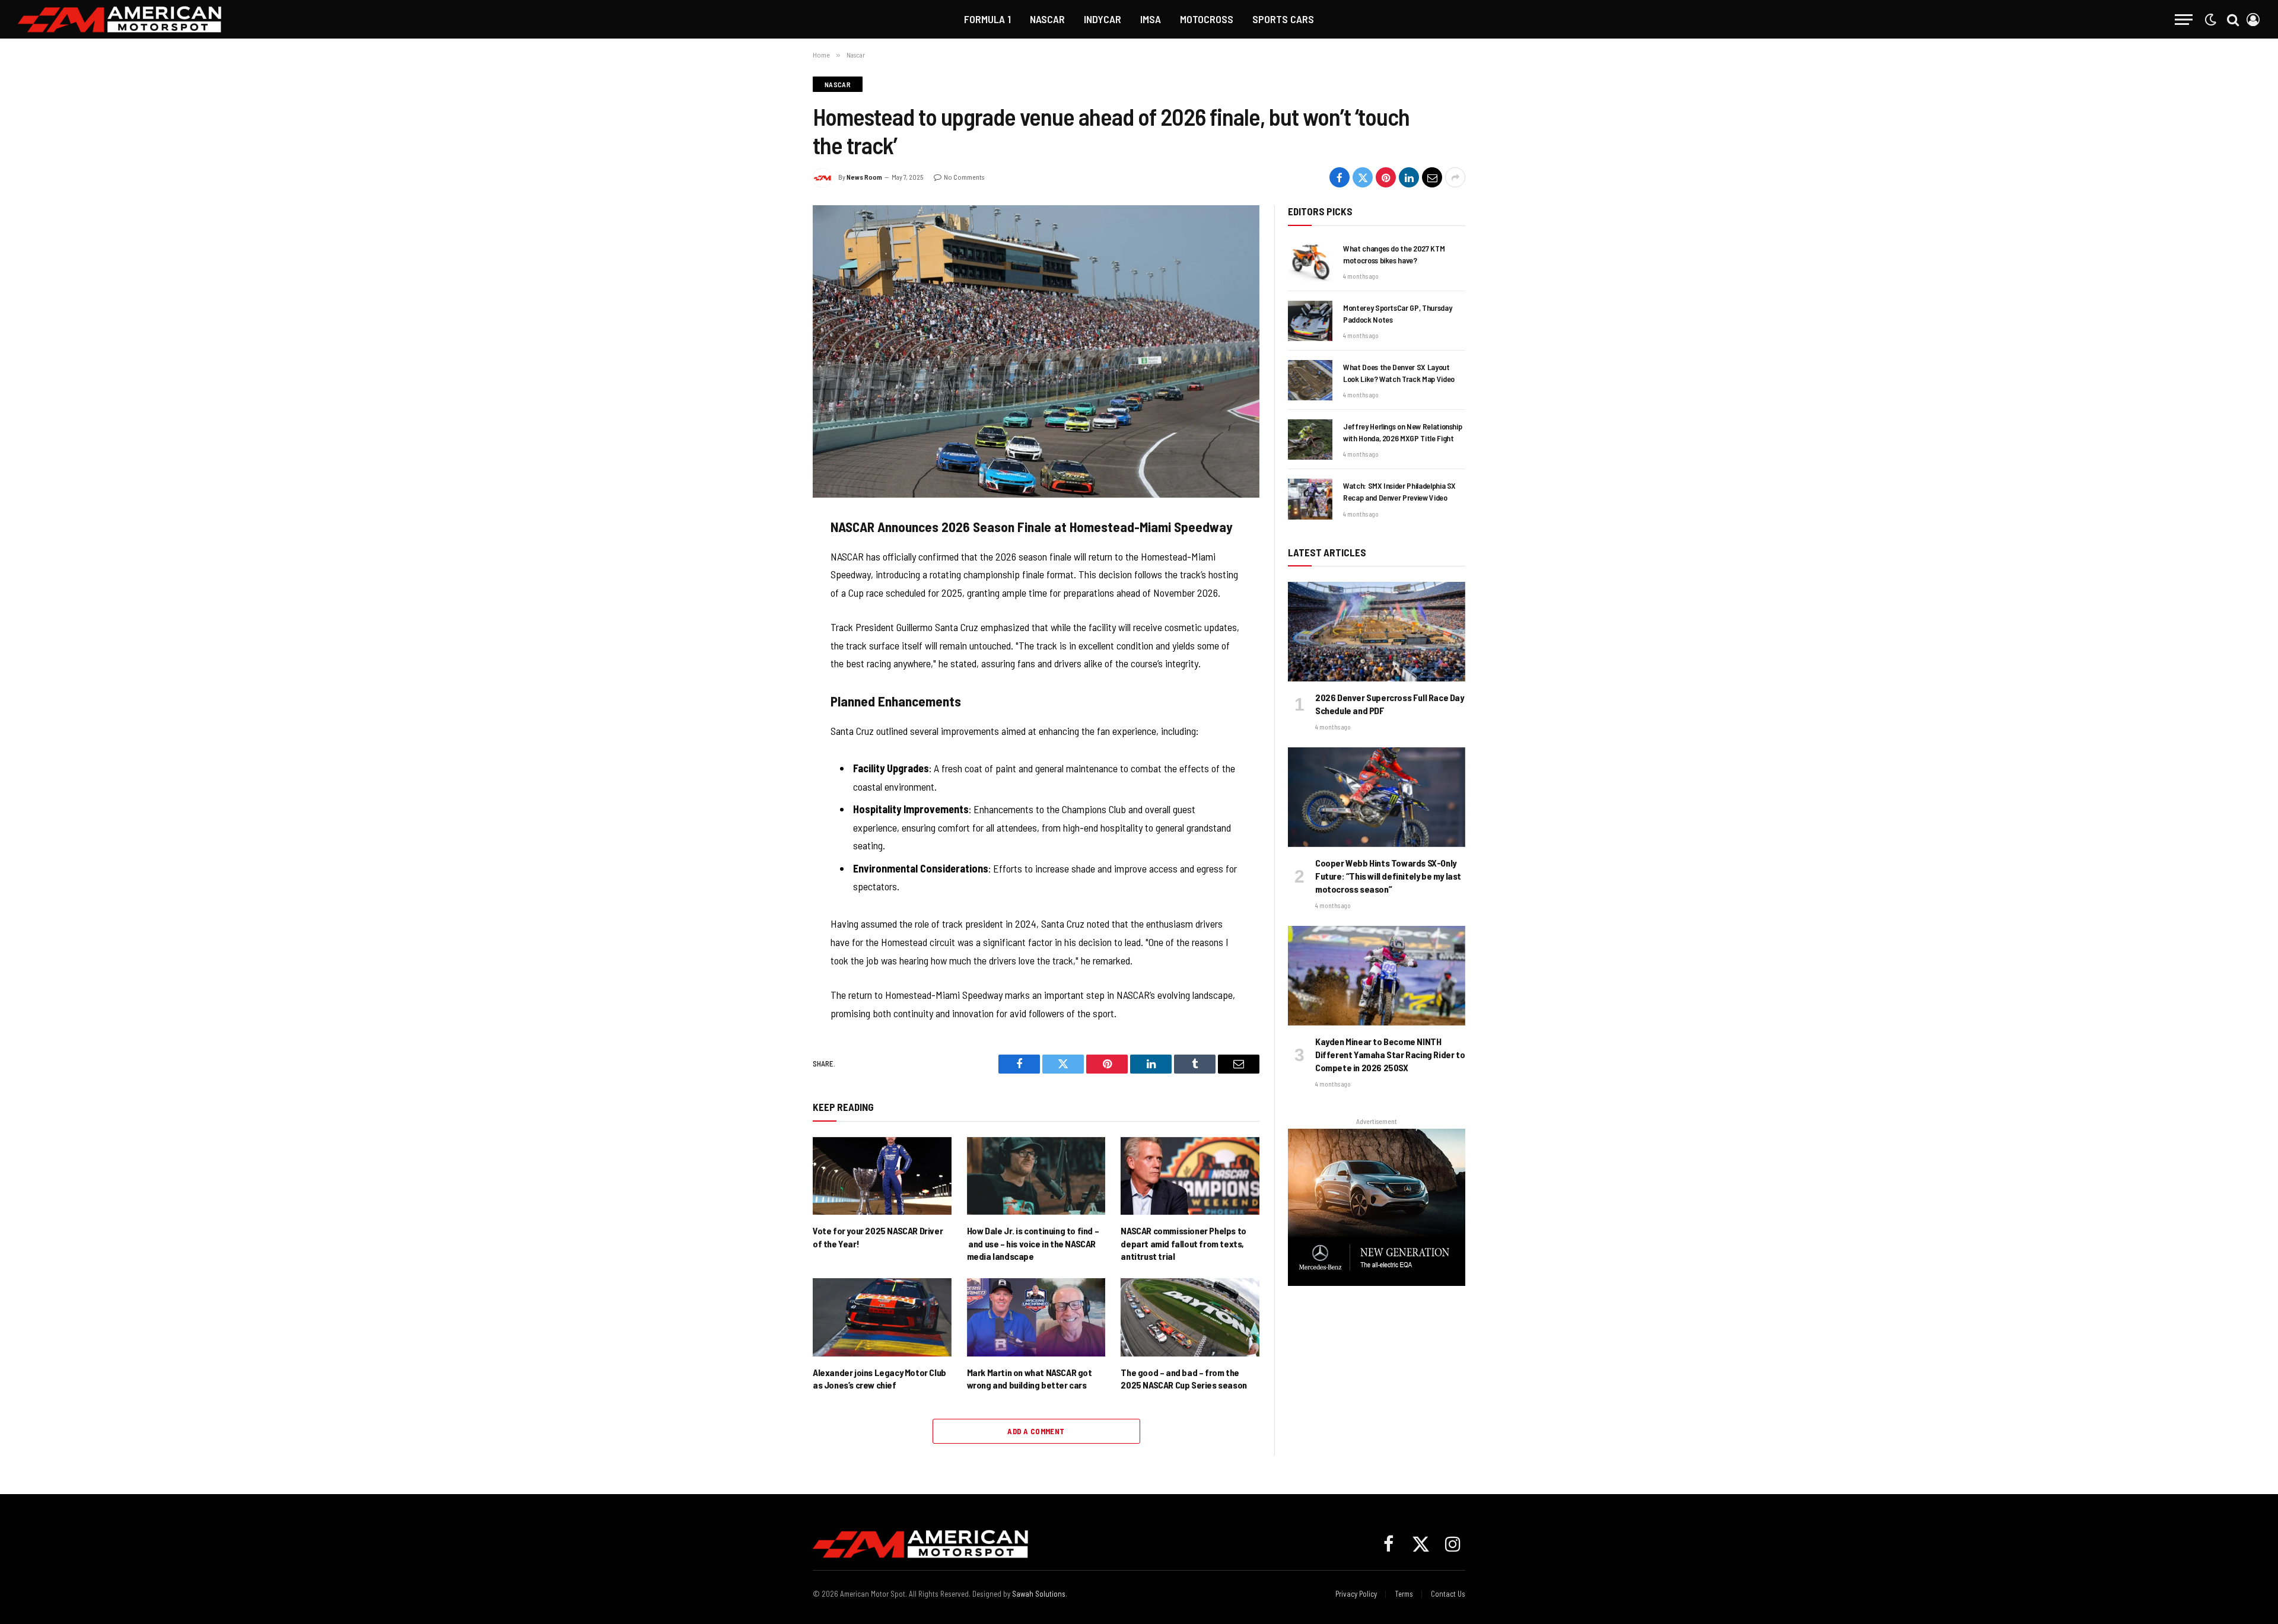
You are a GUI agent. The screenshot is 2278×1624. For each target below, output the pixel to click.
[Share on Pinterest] (1386, 177)
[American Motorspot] (120, 19)
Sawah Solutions (1039, 1594)
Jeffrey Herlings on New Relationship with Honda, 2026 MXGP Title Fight (1402, 432)
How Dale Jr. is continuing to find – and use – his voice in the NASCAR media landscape (1033, 1244)
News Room (864, 177)
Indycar (1103, 19)
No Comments (964, 177)
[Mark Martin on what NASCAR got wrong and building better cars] (1036, 1317)
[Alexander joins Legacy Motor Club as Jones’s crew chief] (882, 1317)
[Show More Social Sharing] (1455, 177)
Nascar (1047, 19)
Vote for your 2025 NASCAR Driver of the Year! (878, 1237)
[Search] (2233, 19)
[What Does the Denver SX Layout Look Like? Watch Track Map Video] (1310, 380)
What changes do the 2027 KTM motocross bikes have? (1394, 254)
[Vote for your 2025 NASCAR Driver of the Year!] (882, 1176)
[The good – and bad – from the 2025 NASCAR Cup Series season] (1190, 1317)
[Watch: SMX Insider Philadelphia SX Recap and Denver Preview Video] (1310, 499)
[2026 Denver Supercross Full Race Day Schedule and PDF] (1377, 632)
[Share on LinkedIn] (1409, 177)
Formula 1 (987, 19)
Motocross (1207, 19)
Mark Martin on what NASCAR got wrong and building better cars (1030, 1379)
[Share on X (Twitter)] (1363, 177)
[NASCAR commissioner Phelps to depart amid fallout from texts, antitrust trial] (1190, 1176)
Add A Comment (1036, 1431)
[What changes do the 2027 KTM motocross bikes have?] (1310, 262)
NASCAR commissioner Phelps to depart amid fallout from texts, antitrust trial (1183, 1244)
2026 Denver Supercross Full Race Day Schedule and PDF (1390, 704)
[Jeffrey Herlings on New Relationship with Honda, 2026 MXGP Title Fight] (1310, 440)
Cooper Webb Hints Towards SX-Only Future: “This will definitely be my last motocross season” (1388, 876)
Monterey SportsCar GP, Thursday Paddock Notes (1397, 313)
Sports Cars (1283, 19)
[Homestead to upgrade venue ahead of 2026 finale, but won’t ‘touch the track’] (1036, 351)
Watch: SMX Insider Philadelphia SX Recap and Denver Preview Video (1399, 491)
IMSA (1151, 19)
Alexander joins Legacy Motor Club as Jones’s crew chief (879, 1379)
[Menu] (2184, 19)
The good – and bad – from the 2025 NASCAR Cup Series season (1183, 1379)
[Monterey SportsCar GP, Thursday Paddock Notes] (1310, 321)
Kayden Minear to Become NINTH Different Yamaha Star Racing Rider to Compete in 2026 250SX (1390, 1054)
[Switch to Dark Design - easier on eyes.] (2210, 20)
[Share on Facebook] (1340, 177)
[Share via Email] (1432, 177)
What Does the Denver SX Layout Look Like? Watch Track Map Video (1399, 373)
